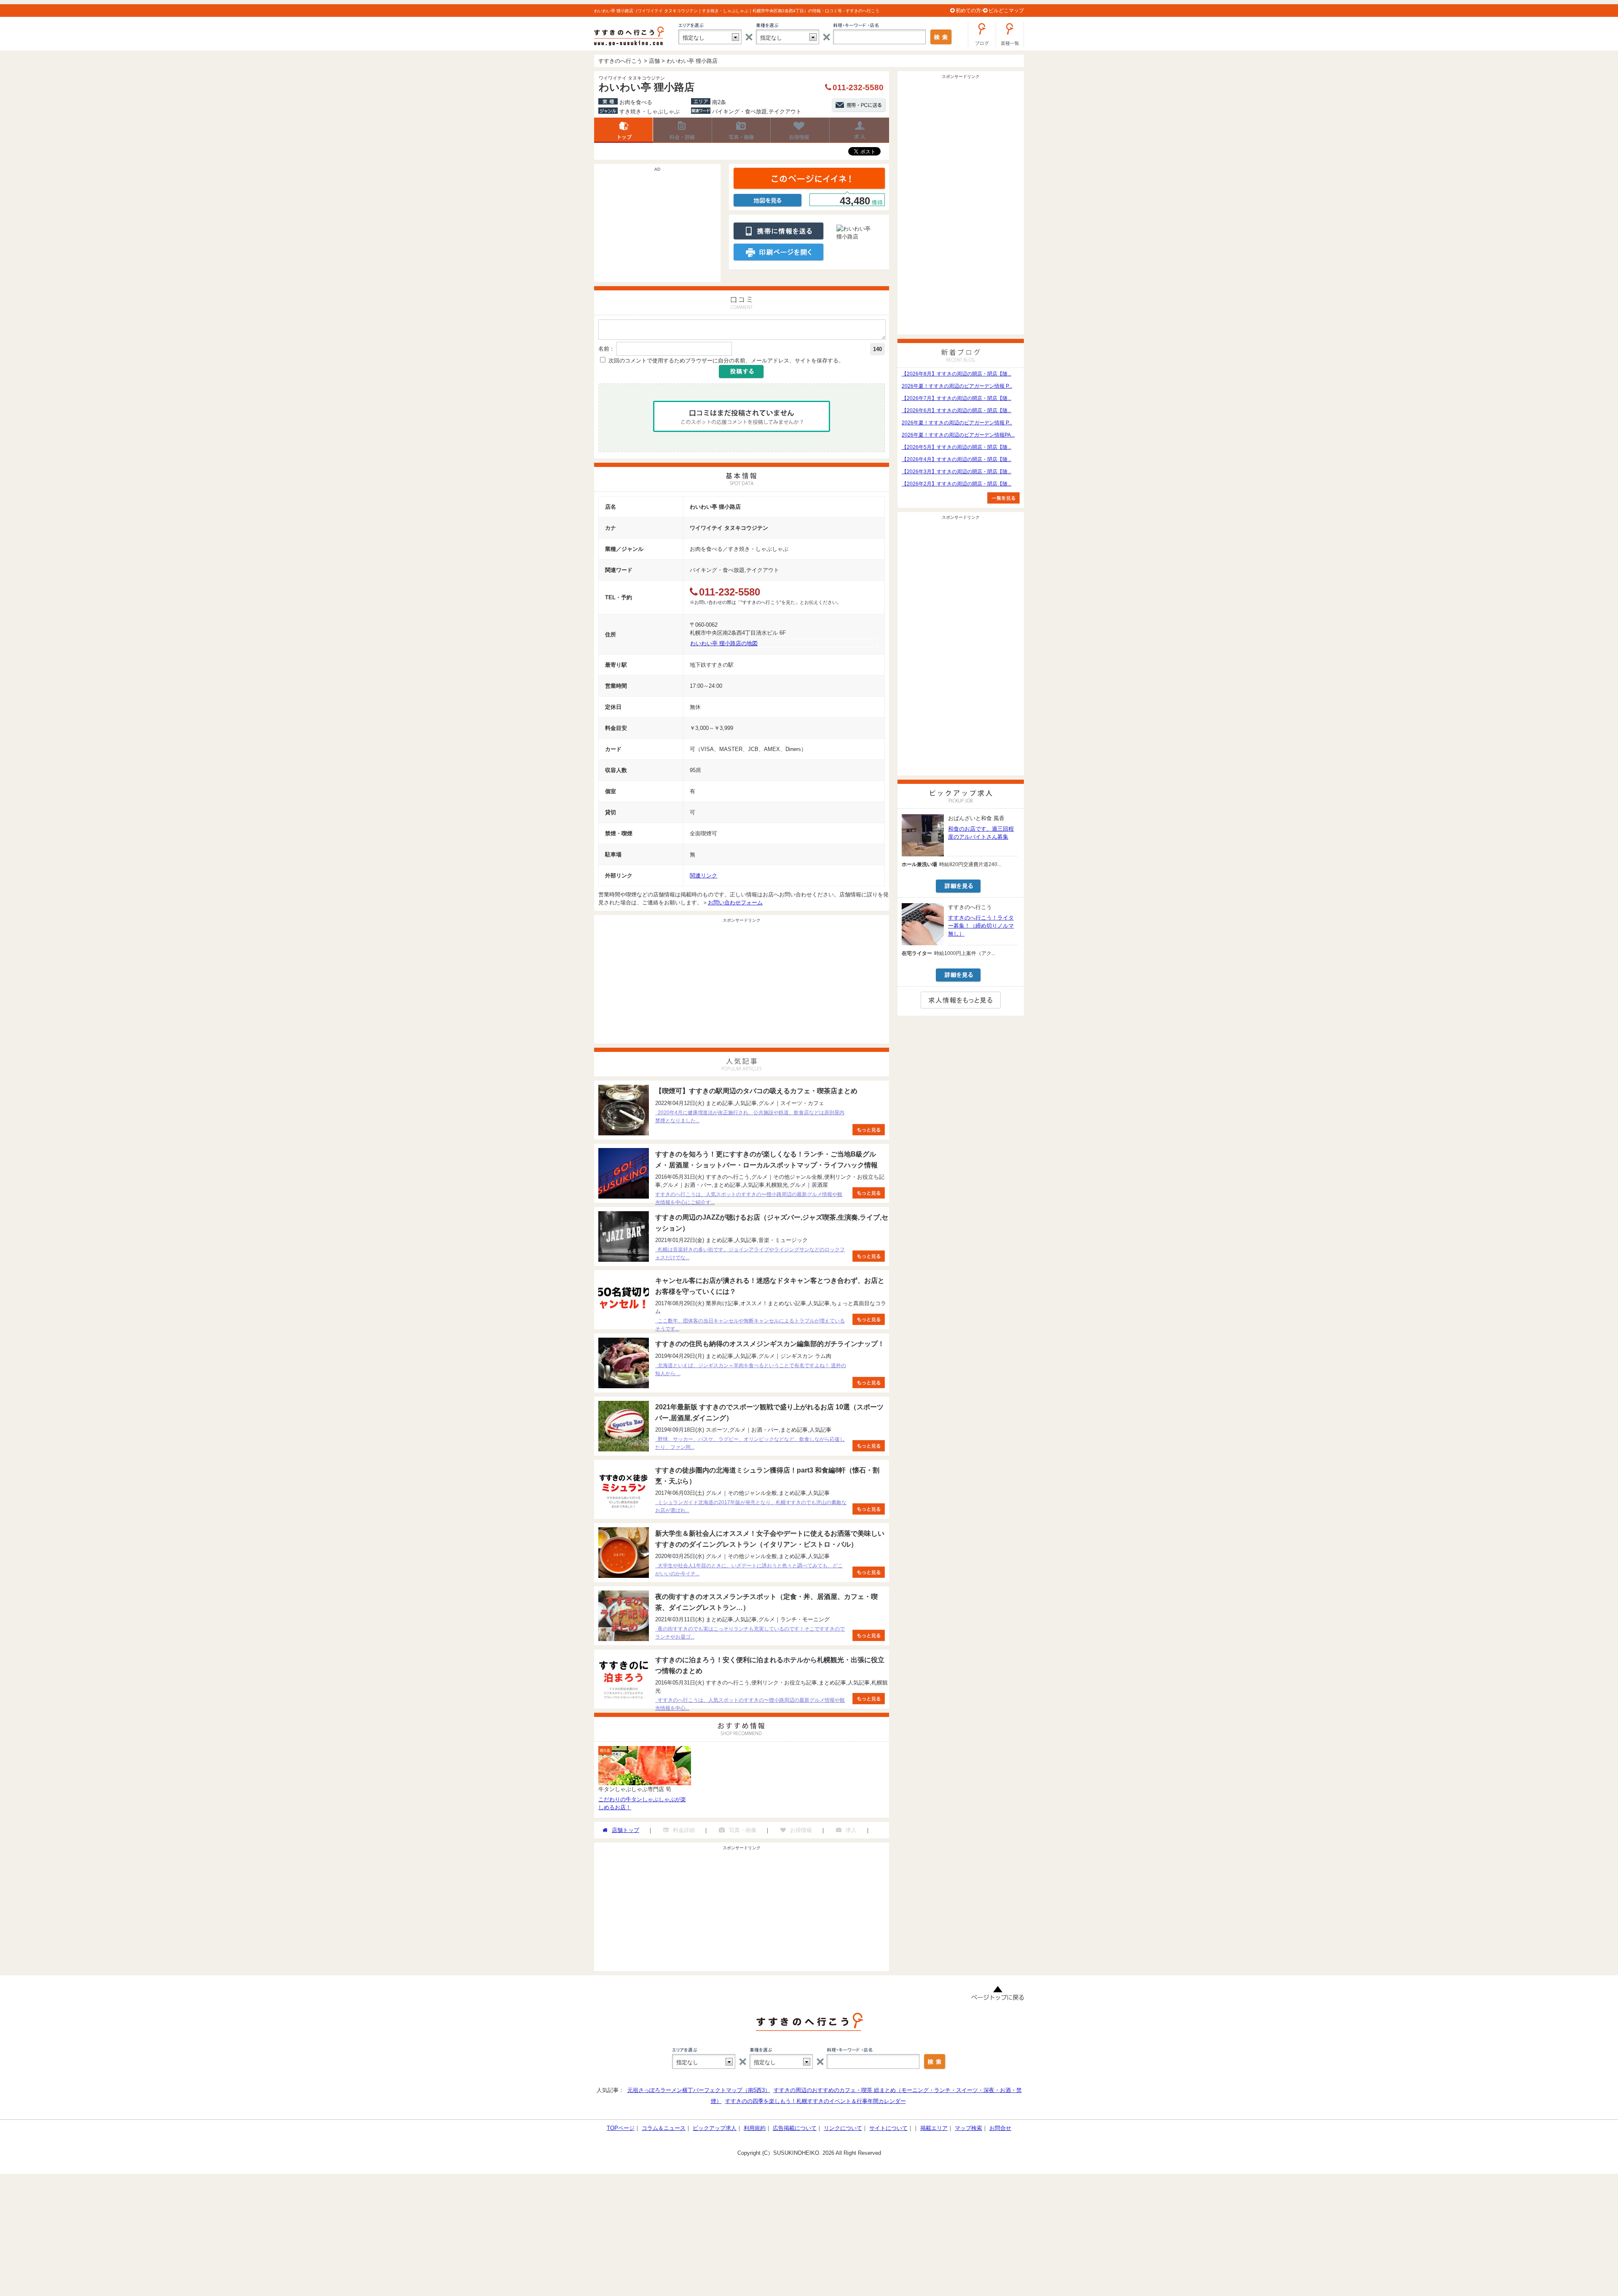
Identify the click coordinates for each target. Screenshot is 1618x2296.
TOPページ (621, 2128)
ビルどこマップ (1006, 11)
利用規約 (755, 2128)
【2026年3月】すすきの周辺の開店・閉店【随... (956, 472)
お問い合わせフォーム (735, 903)
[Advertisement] (657, 227)
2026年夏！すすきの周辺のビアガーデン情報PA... (958, 435)
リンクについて (843, 2128)
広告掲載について (795, 2128)
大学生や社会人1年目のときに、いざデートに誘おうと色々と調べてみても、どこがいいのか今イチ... (749, 1570)
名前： (607, 349)
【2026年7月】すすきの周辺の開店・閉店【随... (956, 398)
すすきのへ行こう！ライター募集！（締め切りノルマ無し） (981, 926)
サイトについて (888, 2128)
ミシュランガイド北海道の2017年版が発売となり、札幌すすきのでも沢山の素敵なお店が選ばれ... (751, 1506)
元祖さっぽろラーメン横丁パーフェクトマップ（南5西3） (699, 2090)
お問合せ (1000, 2128)
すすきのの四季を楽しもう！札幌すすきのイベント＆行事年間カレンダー (816, 2101)
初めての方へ (971, 11)
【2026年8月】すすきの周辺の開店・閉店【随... (956, 374)
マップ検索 (968, 2128)
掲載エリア (934, 2128)
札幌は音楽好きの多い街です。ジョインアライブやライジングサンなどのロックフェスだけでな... (750, 1254)
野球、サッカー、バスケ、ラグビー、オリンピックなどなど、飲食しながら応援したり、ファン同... (750, 1443)
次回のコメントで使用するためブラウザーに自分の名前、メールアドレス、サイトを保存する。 (726, 361)
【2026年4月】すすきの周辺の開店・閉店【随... (956, 459)
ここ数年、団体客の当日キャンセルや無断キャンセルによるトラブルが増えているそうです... (750, 1325)
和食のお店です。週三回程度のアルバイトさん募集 (981, 833)
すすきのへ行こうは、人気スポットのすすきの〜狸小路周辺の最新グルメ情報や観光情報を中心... (750, 1704)
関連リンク (703, 876)
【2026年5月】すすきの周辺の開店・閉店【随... (956, 447)
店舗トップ (624, 130)
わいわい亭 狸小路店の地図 (724, 643)
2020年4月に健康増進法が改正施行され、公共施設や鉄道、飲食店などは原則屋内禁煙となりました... (750, 1117)
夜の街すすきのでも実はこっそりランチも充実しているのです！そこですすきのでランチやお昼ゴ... (750, 1633)
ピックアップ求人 (715, 2128)
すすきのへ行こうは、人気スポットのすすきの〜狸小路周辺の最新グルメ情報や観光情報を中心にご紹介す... (749, 1198)
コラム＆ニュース (664, 2128)
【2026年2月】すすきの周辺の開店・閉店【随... (956, 484)
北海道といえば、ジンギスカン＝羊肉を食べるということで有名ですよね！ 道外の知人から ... (751, 1369)
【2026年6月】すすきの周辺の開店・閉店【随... (956, 410)
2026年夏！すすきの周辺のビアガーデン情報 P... (957, 386)
